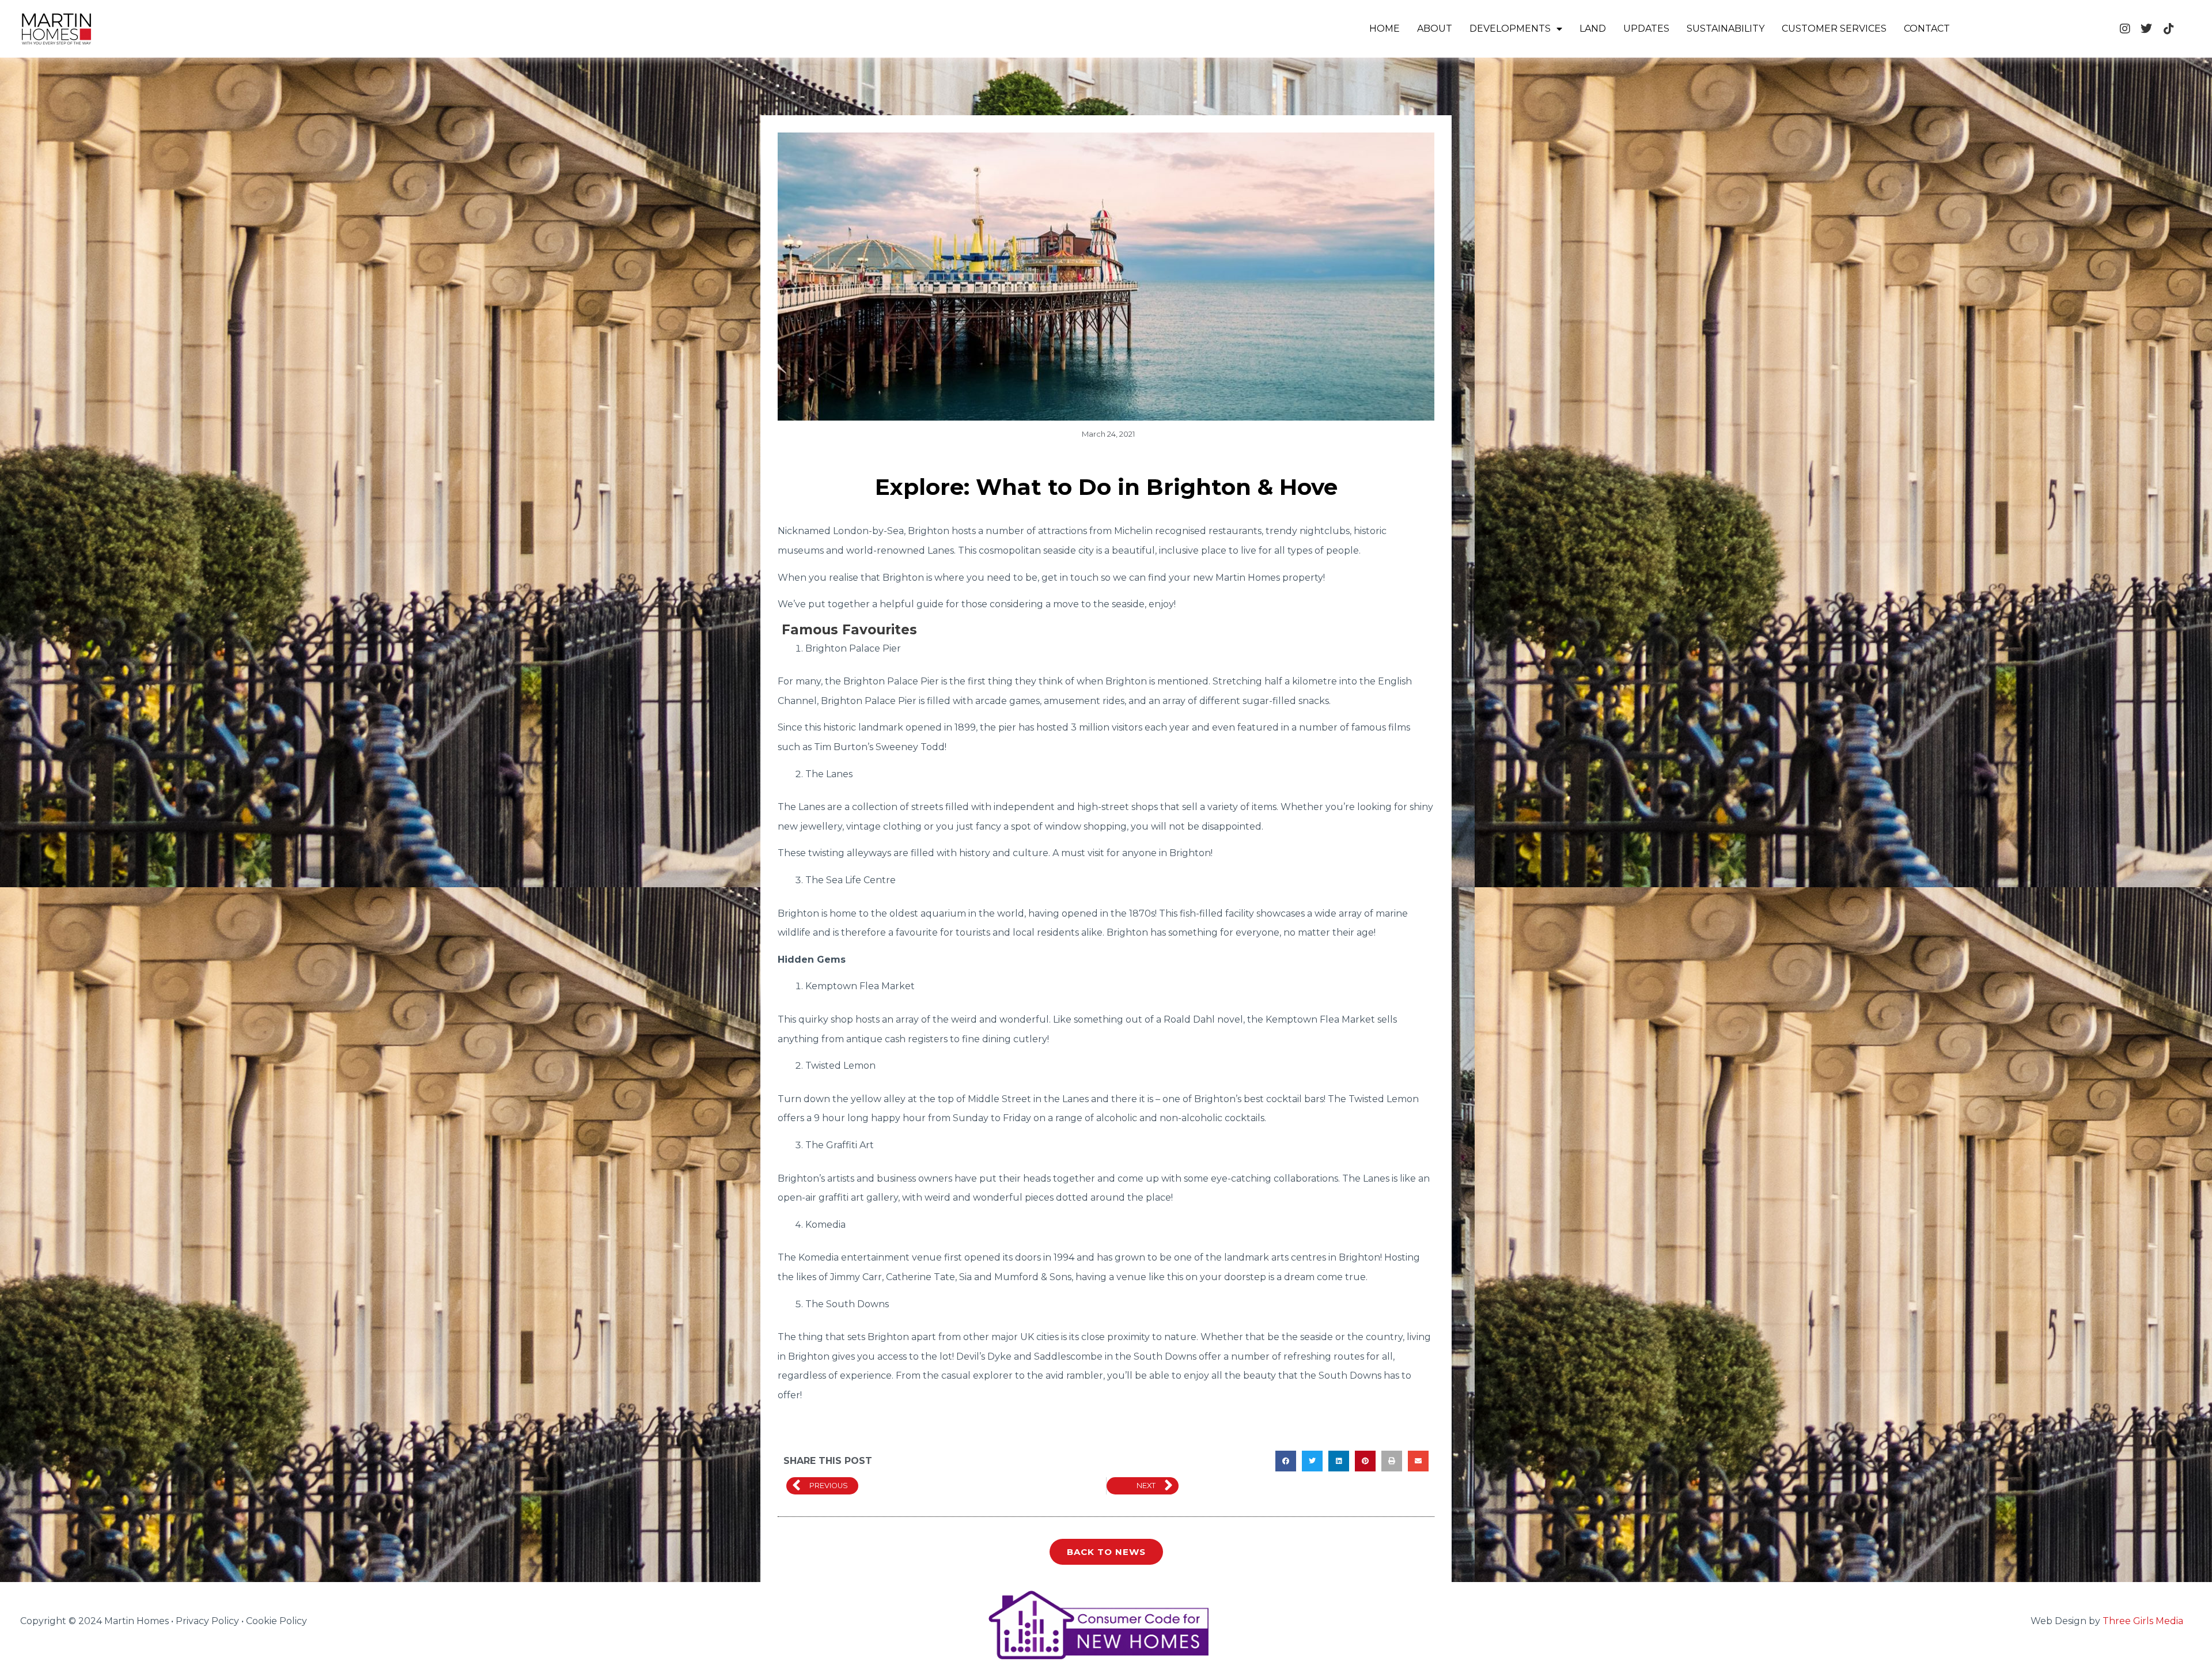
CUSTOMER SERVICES (1834, 29)
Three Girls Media (2143, 1621)
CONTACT (1927, 29)
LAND (1593, 29)
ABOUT (1435, 29)
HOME (1385, 29)
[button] (1286, 1461)
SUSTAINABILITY (1726, 29)
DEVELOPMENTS (1510, 29)
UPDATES (1646, 29)
